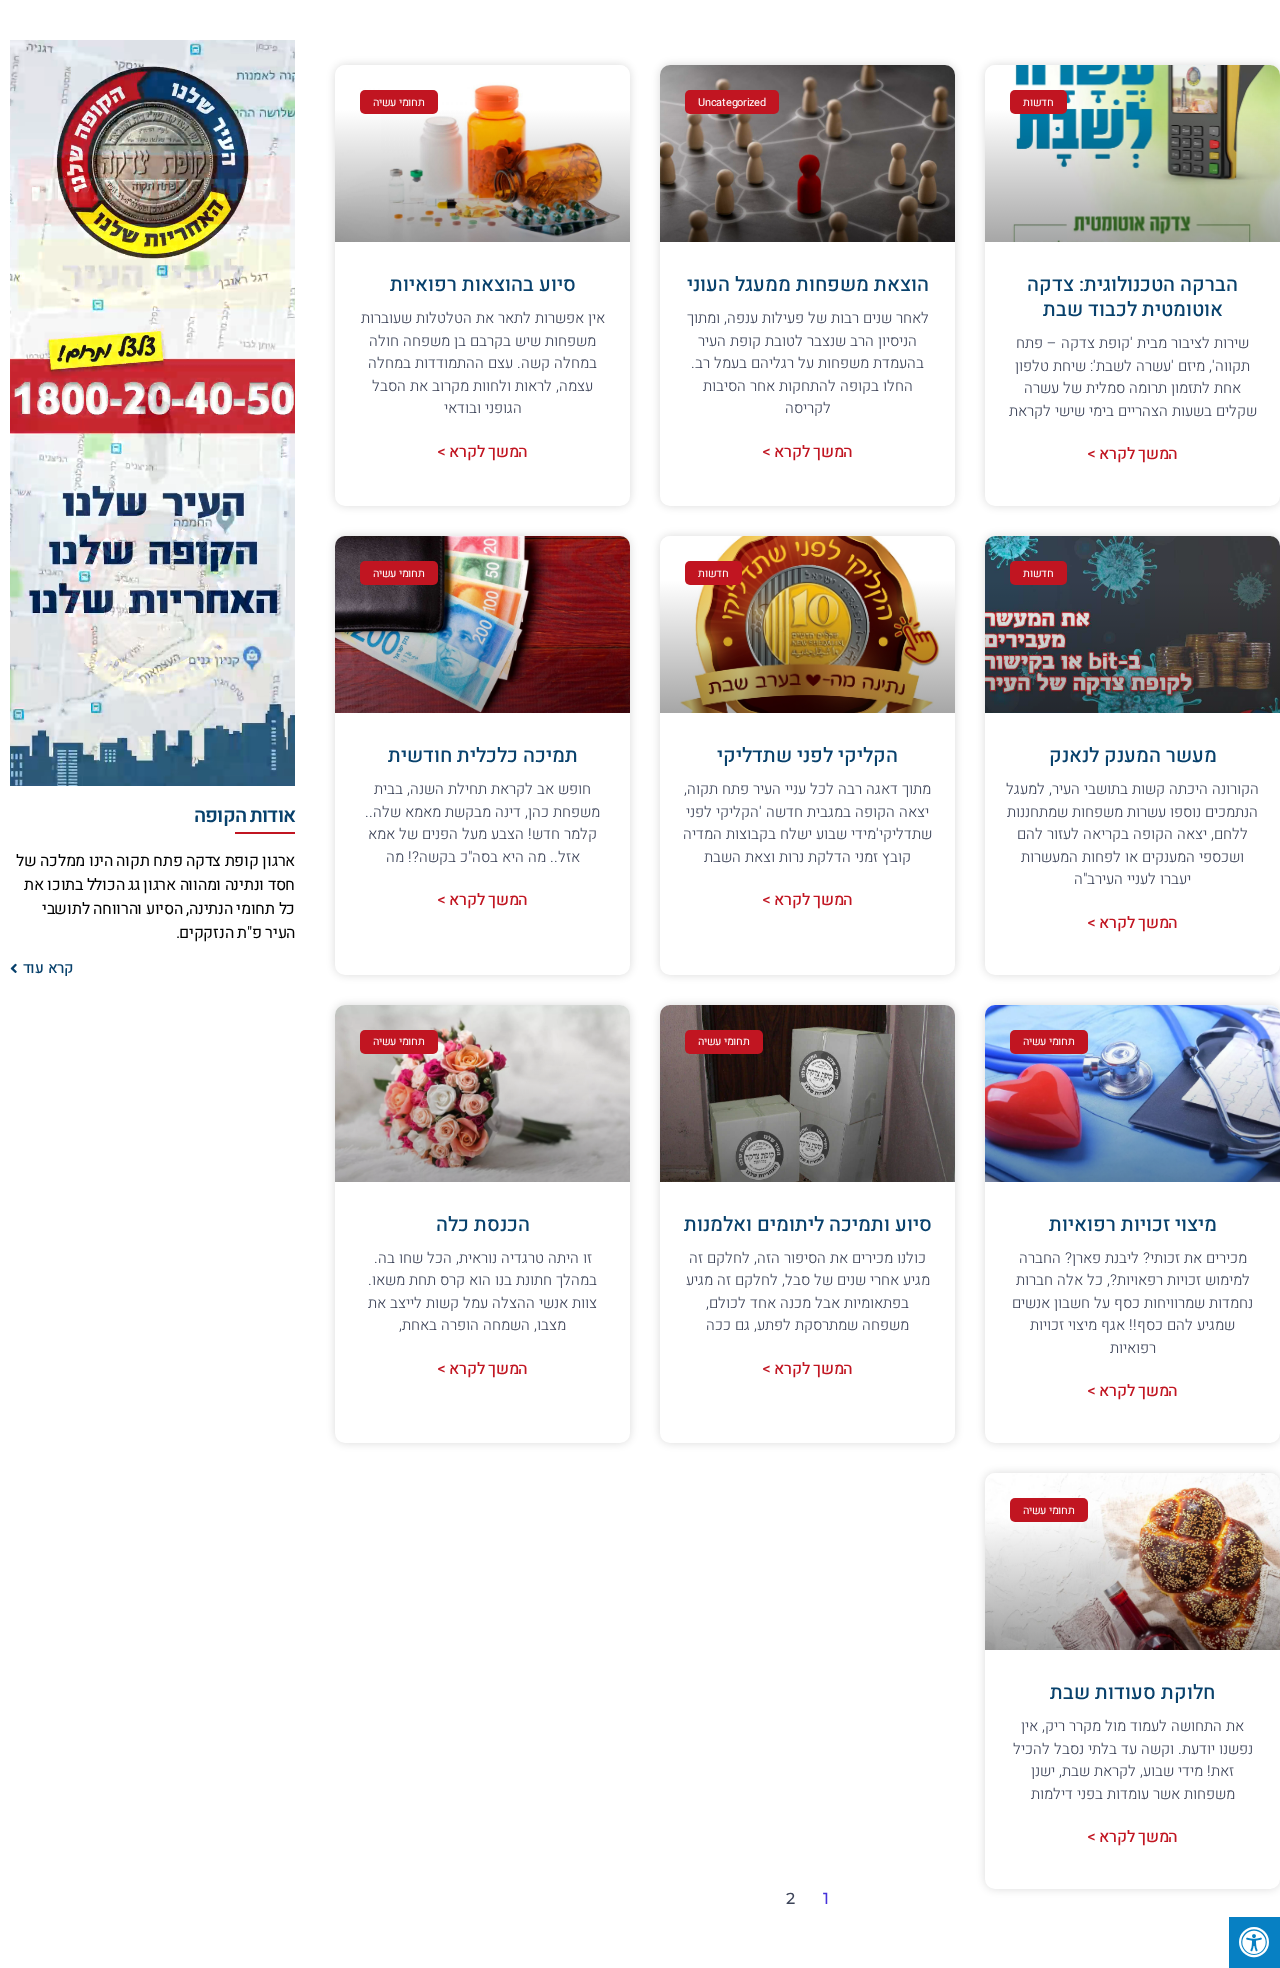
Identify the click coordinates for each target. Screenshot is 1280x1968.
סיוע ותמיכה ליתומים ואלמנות (808, 1224)
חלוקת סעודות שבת (1132, 1692)
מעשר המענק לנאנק (1133, 755)
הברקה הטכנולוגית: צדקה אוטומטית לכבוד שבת (1132, 297)
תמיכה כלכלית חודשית (483, 755)
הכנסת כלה (483, 1224)
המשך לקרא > (1132, 454)
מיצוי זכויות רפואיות (1133, 1224)
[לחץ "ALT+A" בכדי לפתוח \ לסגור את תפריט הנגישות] (1254, 1942)
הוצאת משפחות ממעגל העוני (808, 284)
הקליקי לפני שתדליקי (807, 755)
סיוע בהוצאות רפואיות (483, 284)
